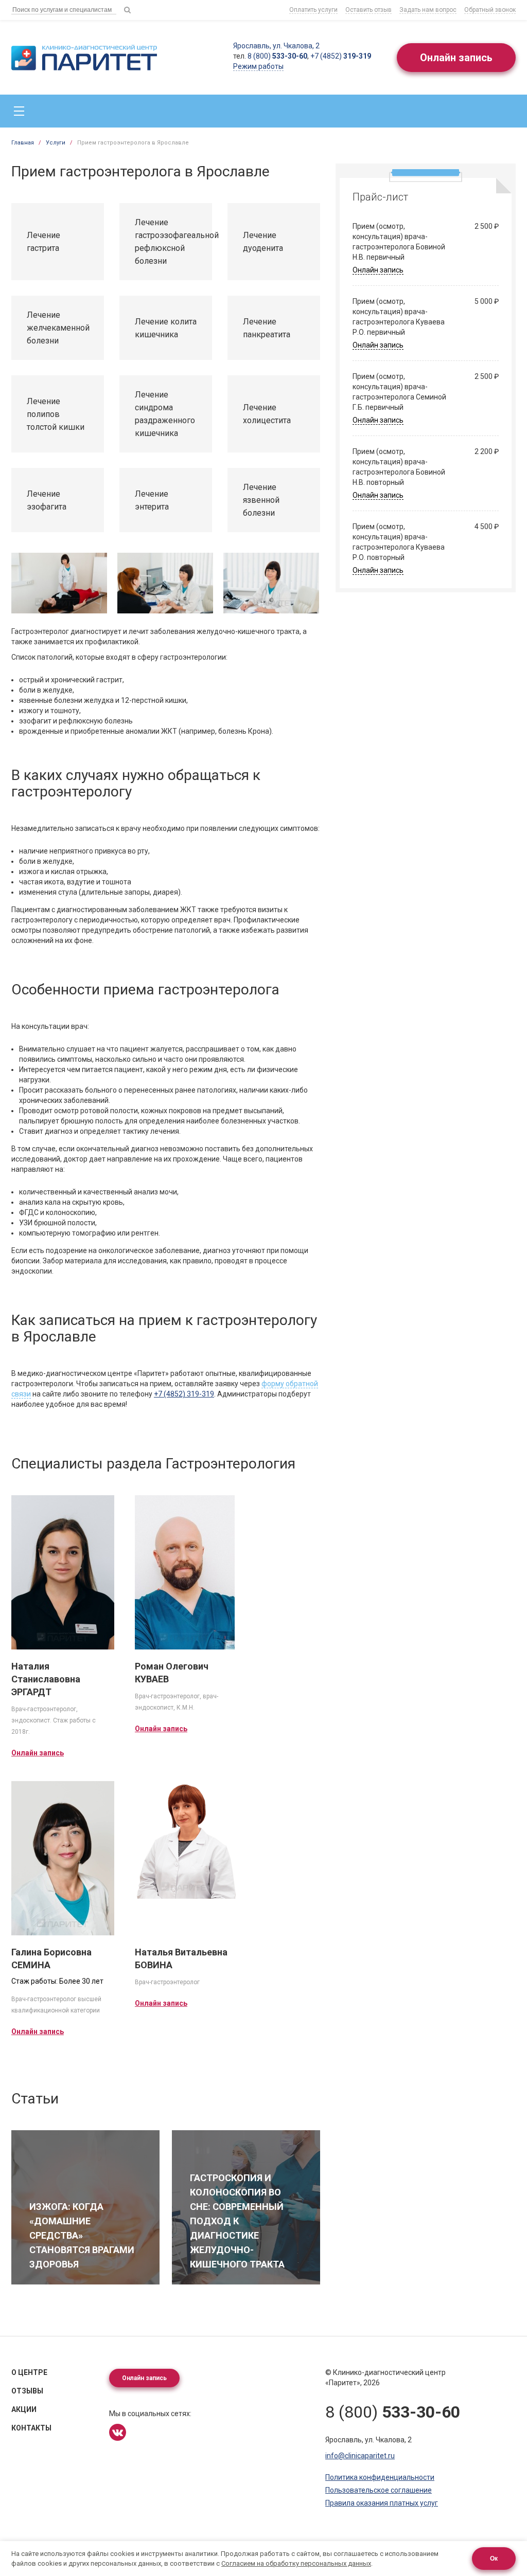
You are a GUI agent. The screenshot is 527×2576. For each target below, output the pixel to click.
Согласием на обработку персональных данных (296, 2563)
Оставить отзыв (368, 10)
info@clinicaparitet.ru (360, 2456)
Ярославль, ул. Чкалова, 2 (276, 46)
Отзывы (27, 2391)
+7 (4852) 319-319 (184, 1394)
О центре (29, 2372)
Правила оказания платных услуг (382, 2503)
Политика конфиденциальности (380, 2477)
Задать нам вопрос (428, 10)
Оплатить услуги (313, 10)
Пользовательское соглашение (379, 2490)
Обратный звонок (490, 10)
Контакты (31, 2428)
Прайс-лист (380, 197)
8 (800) (277, 56)
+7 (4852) (341, 56)
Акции (24, 2409)
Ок (494, 2559)
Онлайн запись (456, 58)
